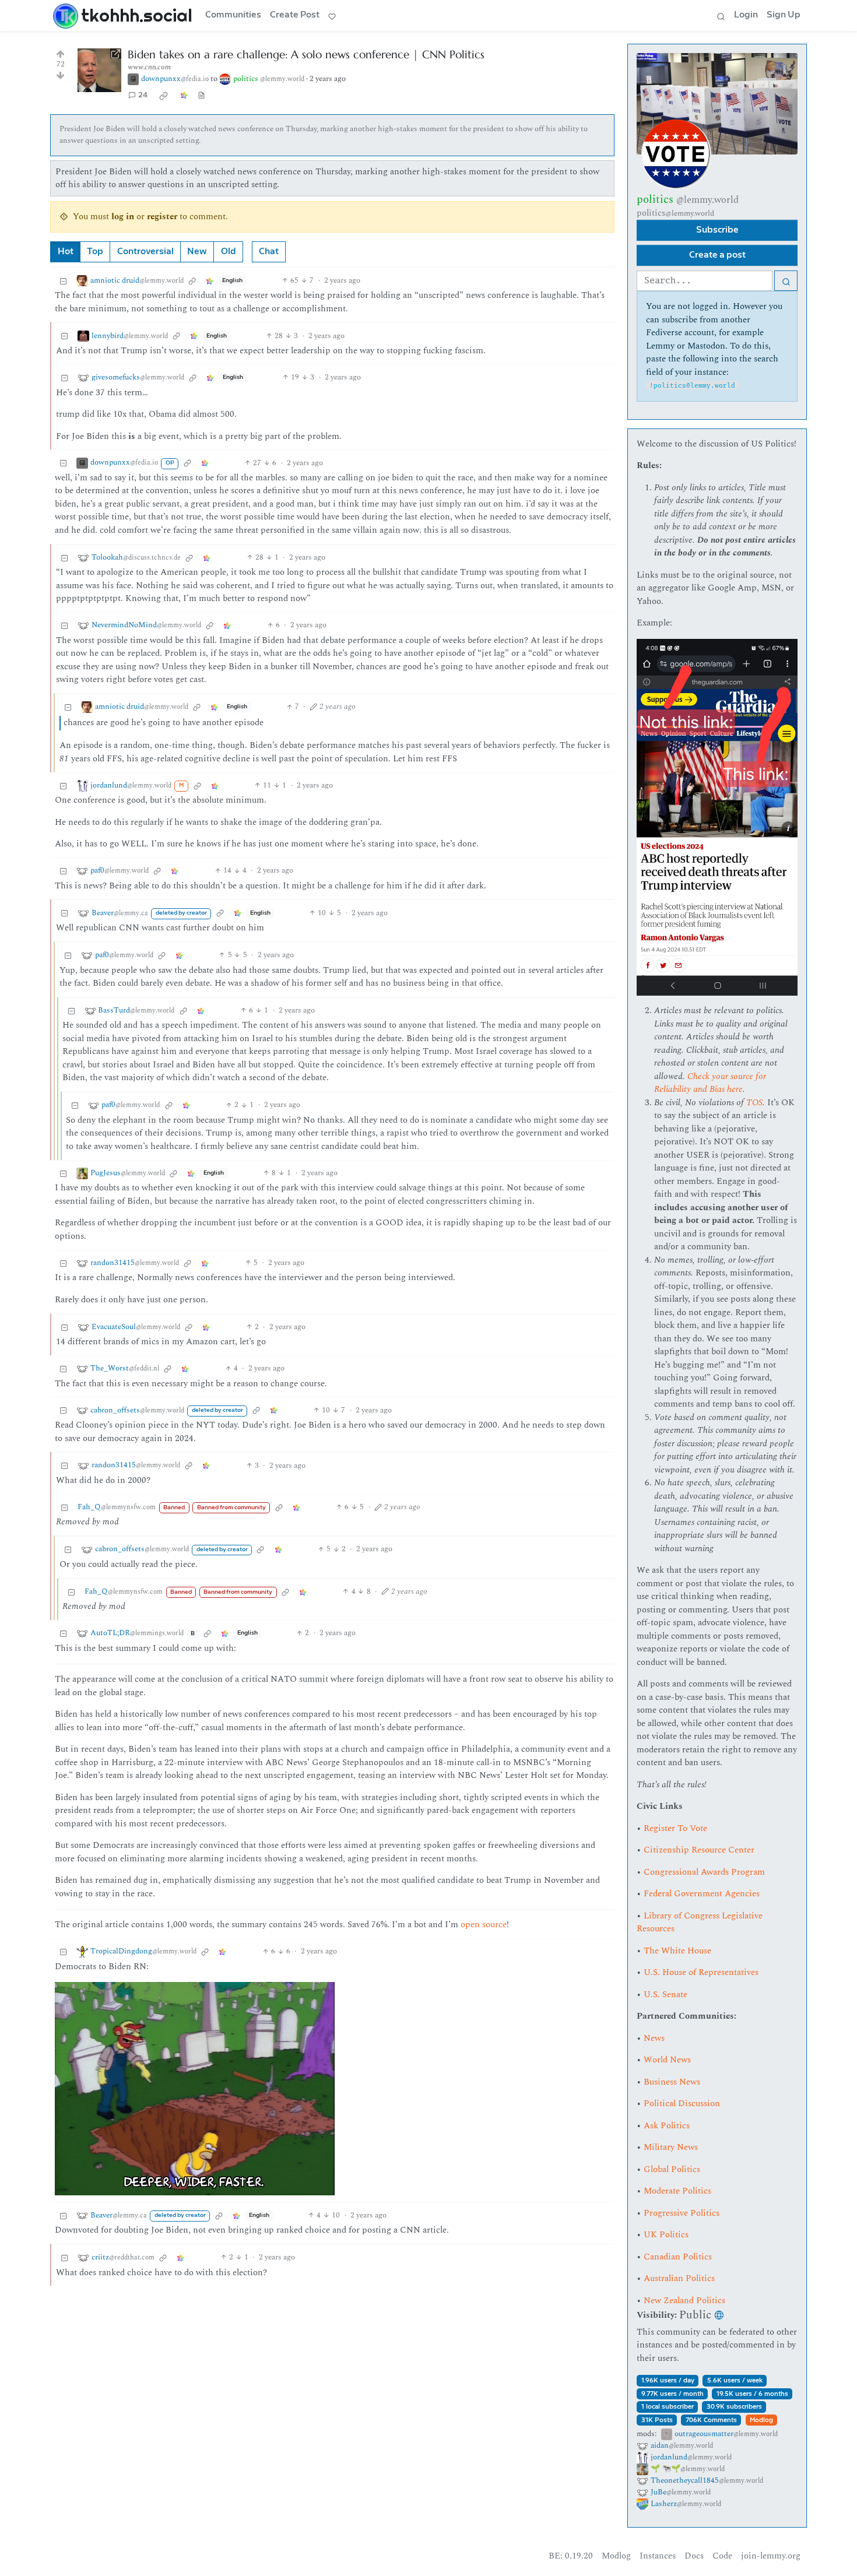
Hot (66, 252)
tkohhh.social (137, 15)
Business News (672, 2082)
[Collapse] (64, 281)
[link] (164, 96)
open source (484, 1925)
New (197, 252)
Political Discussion (682, 2104)
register (162, 217)
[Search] (721, 16)
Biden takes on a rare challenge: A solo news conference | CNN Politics (306, 55)
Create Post (295, 15)
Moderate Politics (677, 2191)
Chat (269, 252)
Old (229, 252)
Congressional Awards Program (704, 1872)
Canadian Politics (678, 2257)
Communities (233, 15)
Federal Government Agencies (702, 1894)
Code (722, 2556)
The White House (677, 1951)
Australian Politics (679, 2278)
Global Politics (672, 2169)
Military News (671, 2147)
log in (123, 217)
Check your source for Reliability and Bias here (710, 1083)
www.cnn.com (149, 67)
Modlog (761, 2420)
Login (746, 15)
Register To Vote (675, 1828)
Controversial (145, 252)
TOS (754, 1103)
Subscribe (717, 230)
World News (667, 2060)
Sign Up (784, 15)
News (654, 2038)
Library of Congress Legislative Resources (700, 1923)
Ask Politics (667, 2126)
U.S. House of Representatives (701, 1972)
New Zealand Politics (684, 2301)
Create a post (717, 255)
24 (143, 95)
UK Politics (666, 2235)
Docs (694, 2556)
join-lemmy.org (771, 2556)
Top (95, 252)
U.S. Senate (665, 1995)
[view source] (202, 96)
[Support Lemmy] (332, 16)
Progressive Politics (682, 2213)
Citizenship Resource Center (699, 1850)
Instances (658, 2556)
